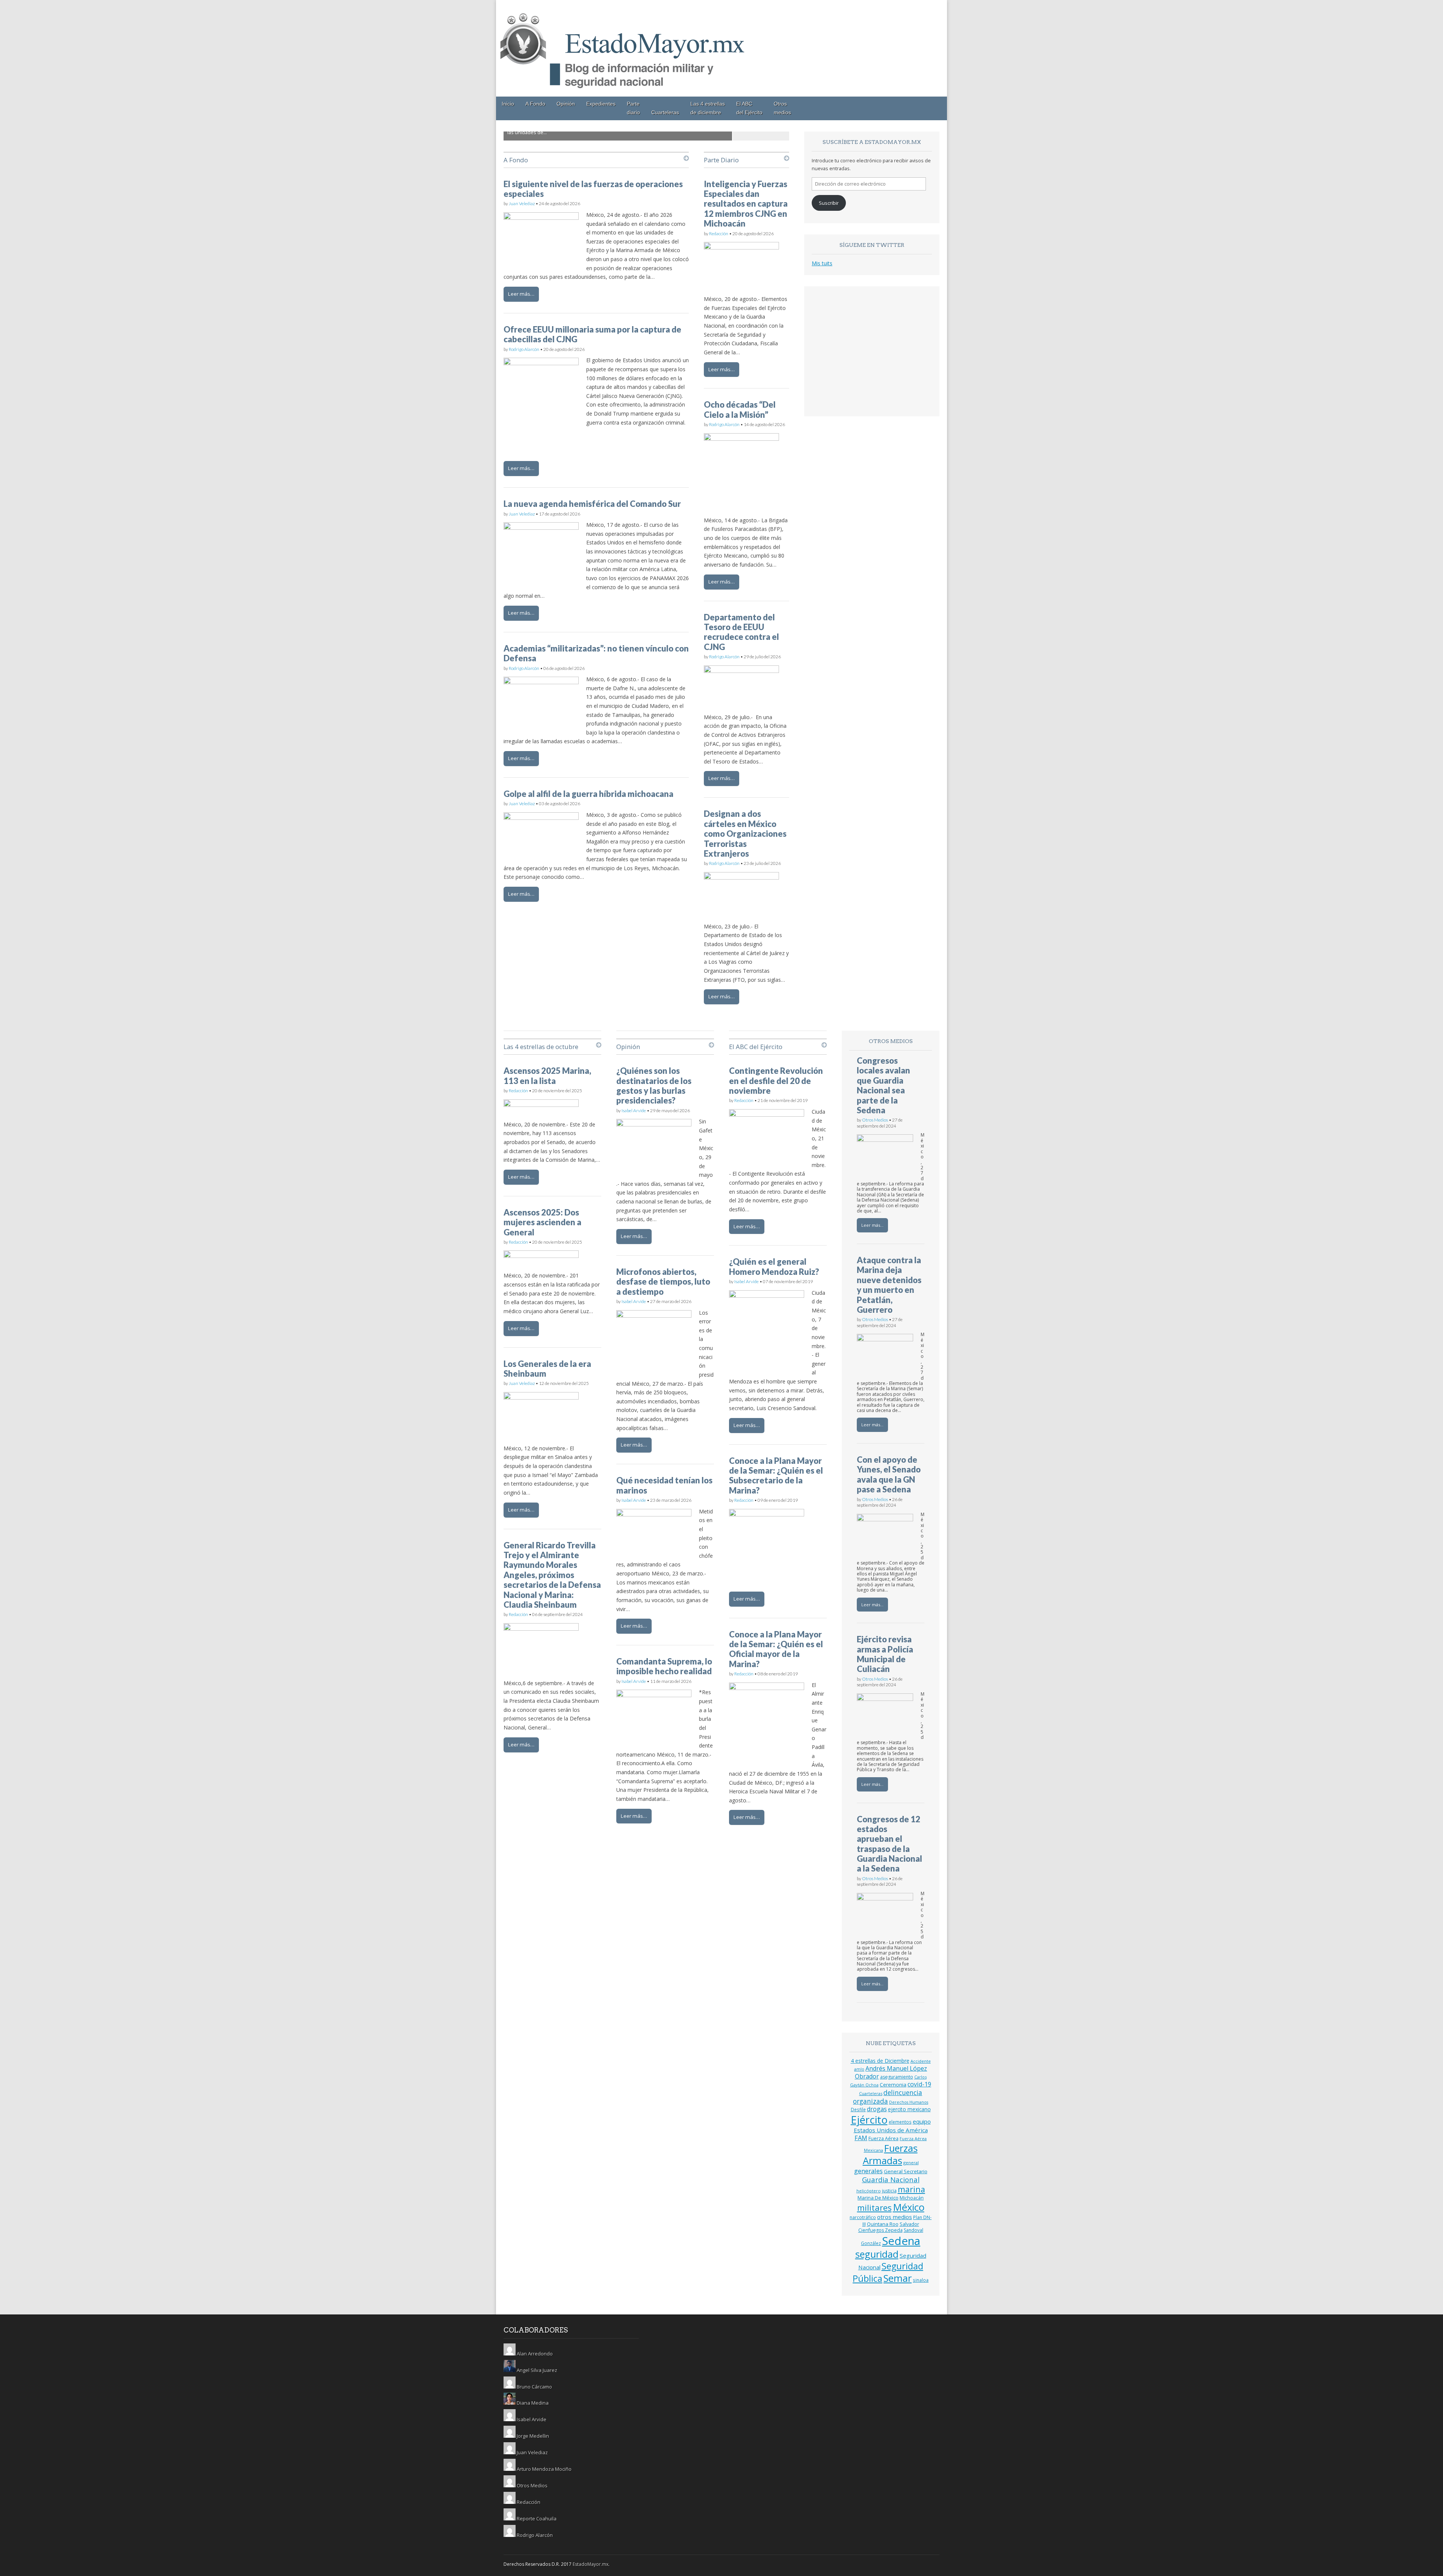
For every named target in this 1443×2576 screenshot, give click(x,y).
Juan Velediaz (522, 203)
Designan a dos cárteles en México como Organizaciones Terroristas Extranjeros (745, 834)
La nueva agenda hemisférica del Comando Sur (592, 504)
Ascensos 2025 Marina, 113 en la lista (547, 1076)
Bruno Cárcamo (534, 2387)
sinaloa (921, 2280)
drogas (877, 2109)
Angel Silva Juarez (537, 2370)
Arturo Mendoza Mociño (544, 2469)
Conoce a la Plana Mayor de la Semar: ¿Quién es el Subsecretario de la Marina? (776, 1475)
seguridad (877, 2254)
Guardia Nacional (891, 2179)
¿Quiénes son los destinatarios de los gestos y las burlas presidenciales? (654, 1085)
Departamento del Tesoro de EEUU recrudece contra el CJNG (741, 632)
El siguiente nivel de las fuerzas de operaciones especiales (593, 189)
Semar (898, 2278)
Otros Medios (875, 1120)
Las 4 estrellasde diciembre (708, 108)
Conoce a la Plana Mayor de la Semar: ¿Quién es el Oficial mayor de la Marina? (776, 1649)
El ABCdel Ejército (749, 108)
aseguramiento (897, 2077)
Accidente (921, 2061)
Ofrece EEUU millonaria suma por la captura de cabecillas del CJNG (592, 334)
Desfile (858, 2109)
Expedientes (601, 104)
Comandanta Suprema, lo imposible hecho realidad (664, 1666)
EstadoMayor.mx (591, 2564)
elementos (900, 2122)
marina (911, 2189)
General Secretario (906, 2171)
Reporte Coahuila (537, 2519)
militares (874, 2207)
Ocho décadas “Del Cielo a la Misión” (740, 409)
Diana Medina (533, 2403)
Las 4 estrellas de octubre (541, 1047)
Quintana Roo (883, 2224)
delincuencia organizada (888, 2097)
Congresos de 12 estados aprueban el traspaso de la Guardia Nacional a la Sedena (889, 1844)
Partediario (633, 108)
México (909, 2207)
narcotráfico (863, 2217)
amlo (859, 2069)
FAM (861, 2138)
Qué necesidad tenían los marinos (664, 1485)
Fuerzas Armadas (890, 2154)
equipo (922, 2121)
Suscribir (829, 203)
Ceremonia (893, 2085)
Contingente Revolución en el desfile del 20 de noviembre (776, 1081)
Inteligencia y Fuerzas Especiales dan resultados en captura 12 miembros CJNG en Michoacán (746, 204)
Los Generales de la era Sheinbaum (547, 1369)
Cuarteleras (665, 112)
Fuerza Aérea (883, 2138)
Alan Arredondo (535, 2354)
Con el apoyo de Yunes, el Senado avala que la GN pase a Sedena (889, 1474)
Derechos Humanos (909, 2102)
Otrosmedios (782, 108)
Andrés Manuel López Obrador (891, 2072)
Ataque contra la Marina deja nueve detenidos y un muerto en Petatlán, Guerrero (889, 1285)
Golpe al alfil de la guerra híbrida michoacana (588, 794)
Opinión (566, 104)
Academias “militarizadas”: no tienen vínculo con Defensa (596, 653)
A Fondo (535, 104)
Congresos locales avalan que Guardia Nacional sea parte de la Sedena (883, 1085)
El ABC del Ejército (756, 1047)
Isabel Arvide (634, 1110)
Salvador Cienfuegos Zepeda (889, 2227)
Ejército (869, 2120)
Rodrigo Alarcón (524, 349)
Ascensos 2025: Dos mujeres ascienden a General (542, 1222)
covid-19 (919, 2084)
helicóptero (869, 2191)
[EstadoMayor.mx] (624, 92)
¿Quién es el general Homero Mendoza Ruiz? (774, 1266)
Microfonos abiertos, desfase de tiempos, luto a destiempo (663, 1282)
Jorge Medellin (533, 2436)
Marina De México (878, 2198)
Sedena (901, 2241)
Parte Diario (721, 160)
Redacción (719, 234)
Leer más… (521, 294)
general (911, 2163)
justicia (889, 2191)
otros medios (895, 2217)
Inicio (508, 104)
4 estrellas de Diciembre (880, 2061)
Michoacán (912, 2198)
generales (868, 2171)
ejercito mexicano (909, 2109)
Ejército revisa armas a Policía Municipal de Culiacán (885, 1654)
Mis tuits (822, 263)
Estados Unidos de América (891, 2130)
